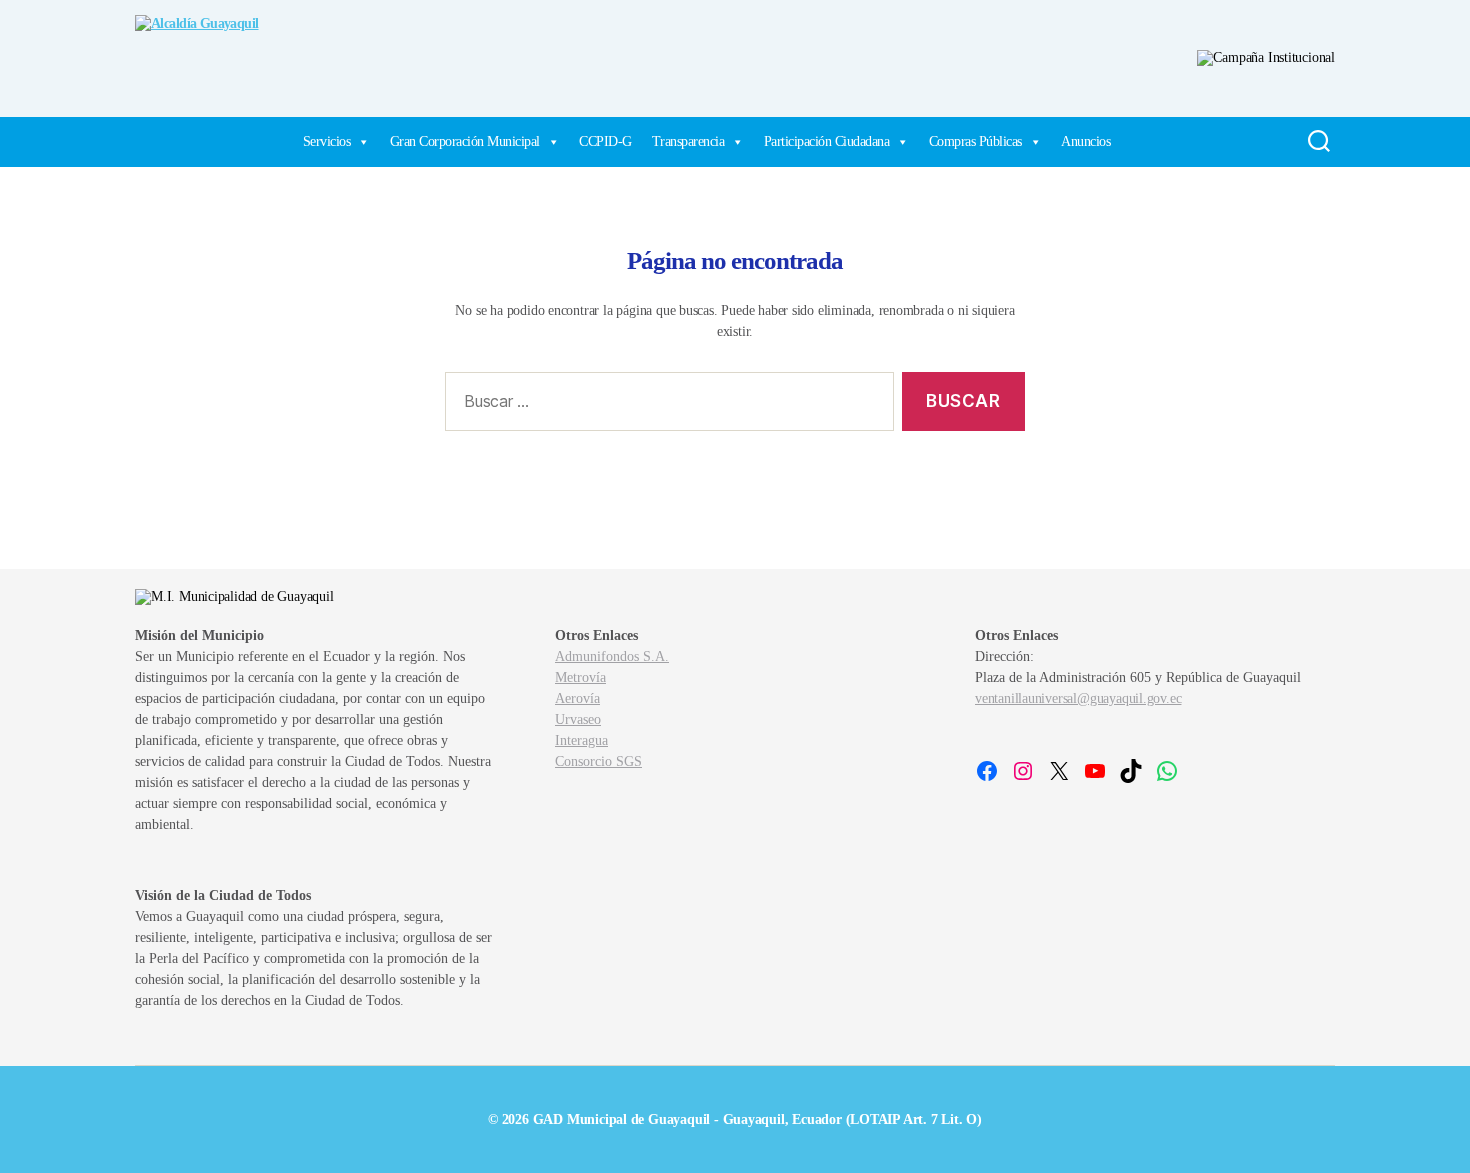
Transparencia (688, 141)
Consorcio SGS (598, 761)
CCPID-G (605, 141)
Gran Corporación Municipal (465, 141)
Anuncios (1085, 141)
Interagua (581, 740)
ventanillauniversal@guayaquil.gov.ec (1078, 698)
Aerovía (577, 698)
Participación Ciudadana (827, 141)
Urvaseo (578, 719)
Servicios (327, 141)
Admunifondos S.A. (612, 656)
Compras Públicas (975, 141)
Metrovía (580, 677)
